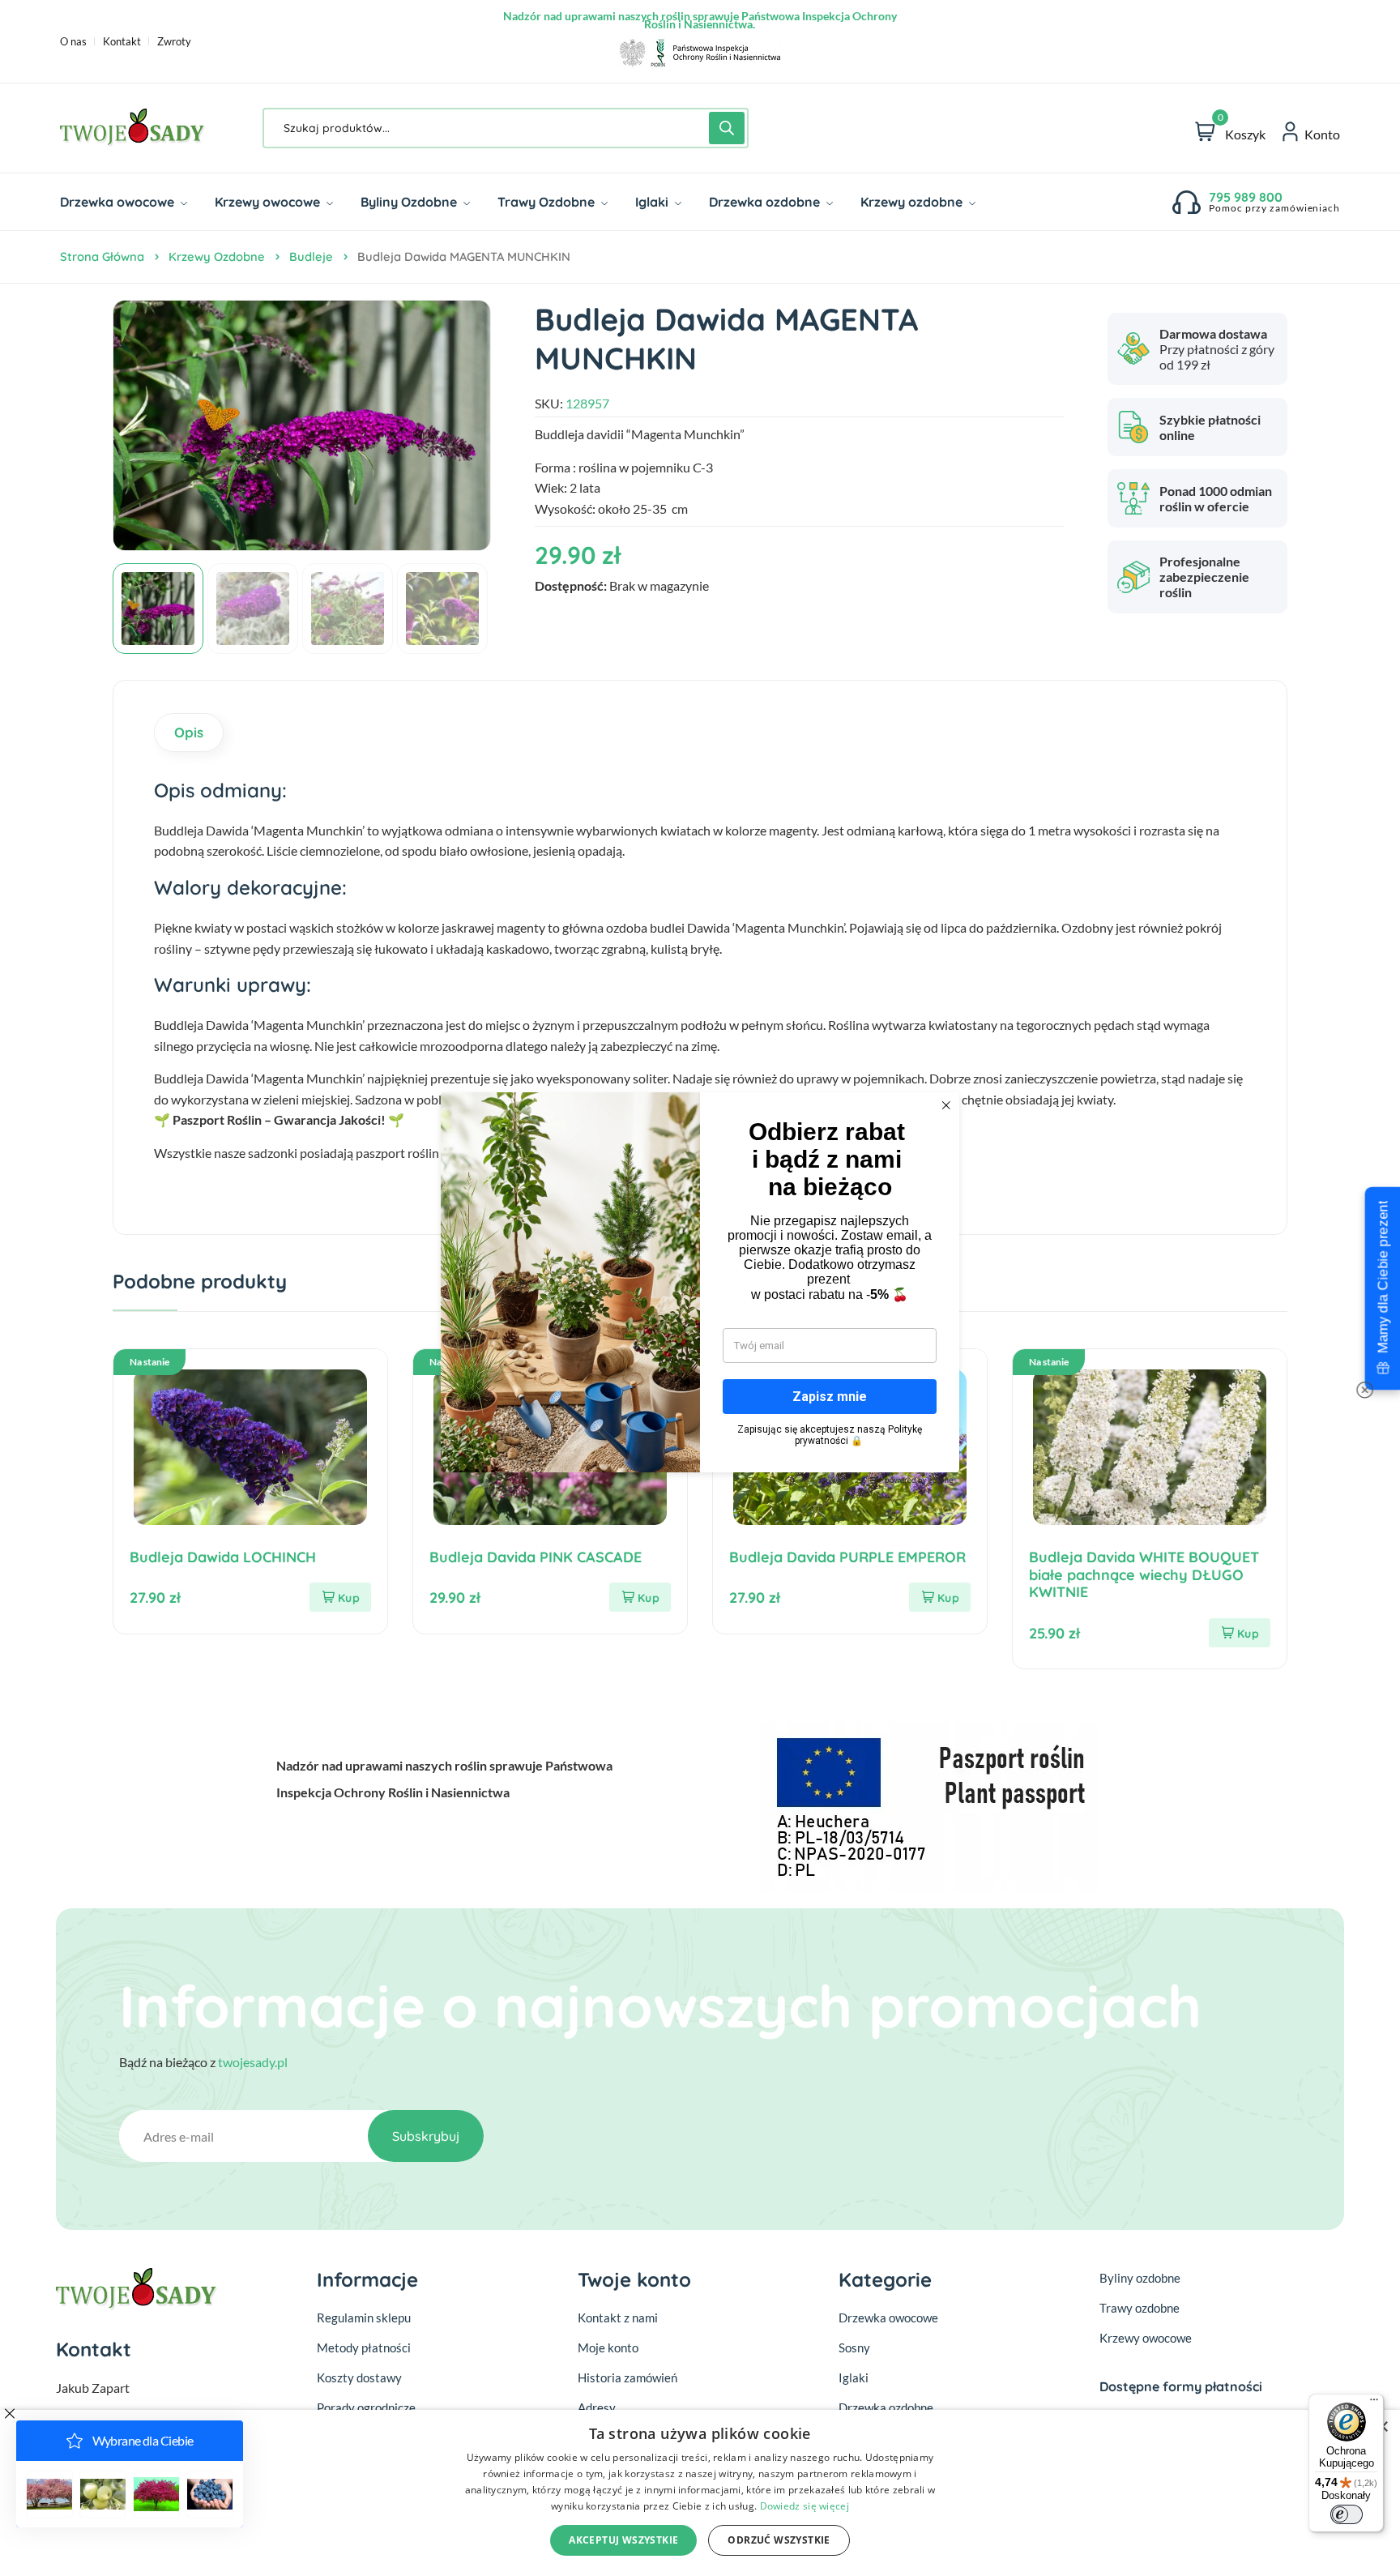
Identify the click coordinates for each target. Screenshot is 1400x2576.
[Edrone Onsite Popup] (700, 1288)
